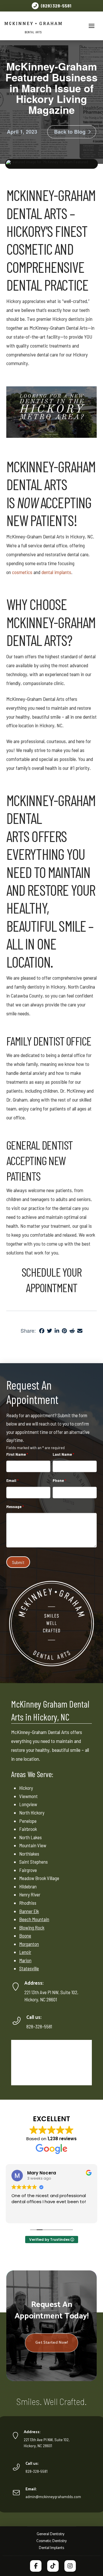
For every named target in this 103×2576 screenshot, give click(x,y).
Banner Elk (29, 1911)
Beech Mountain (34, 1919)
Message (15, 1506)
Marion (25, 1960)
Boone (25, 1936)
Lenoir (25, 1952)
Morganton (29, 1944)
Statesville (29, 1968)
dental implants (56, 572)
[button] (92, 26)
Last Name (63, 1454)
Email (12, 1480)
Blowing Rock (32, 1927)
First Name (17, 1454)
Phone (59, 1480)
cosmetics (22, 572)
